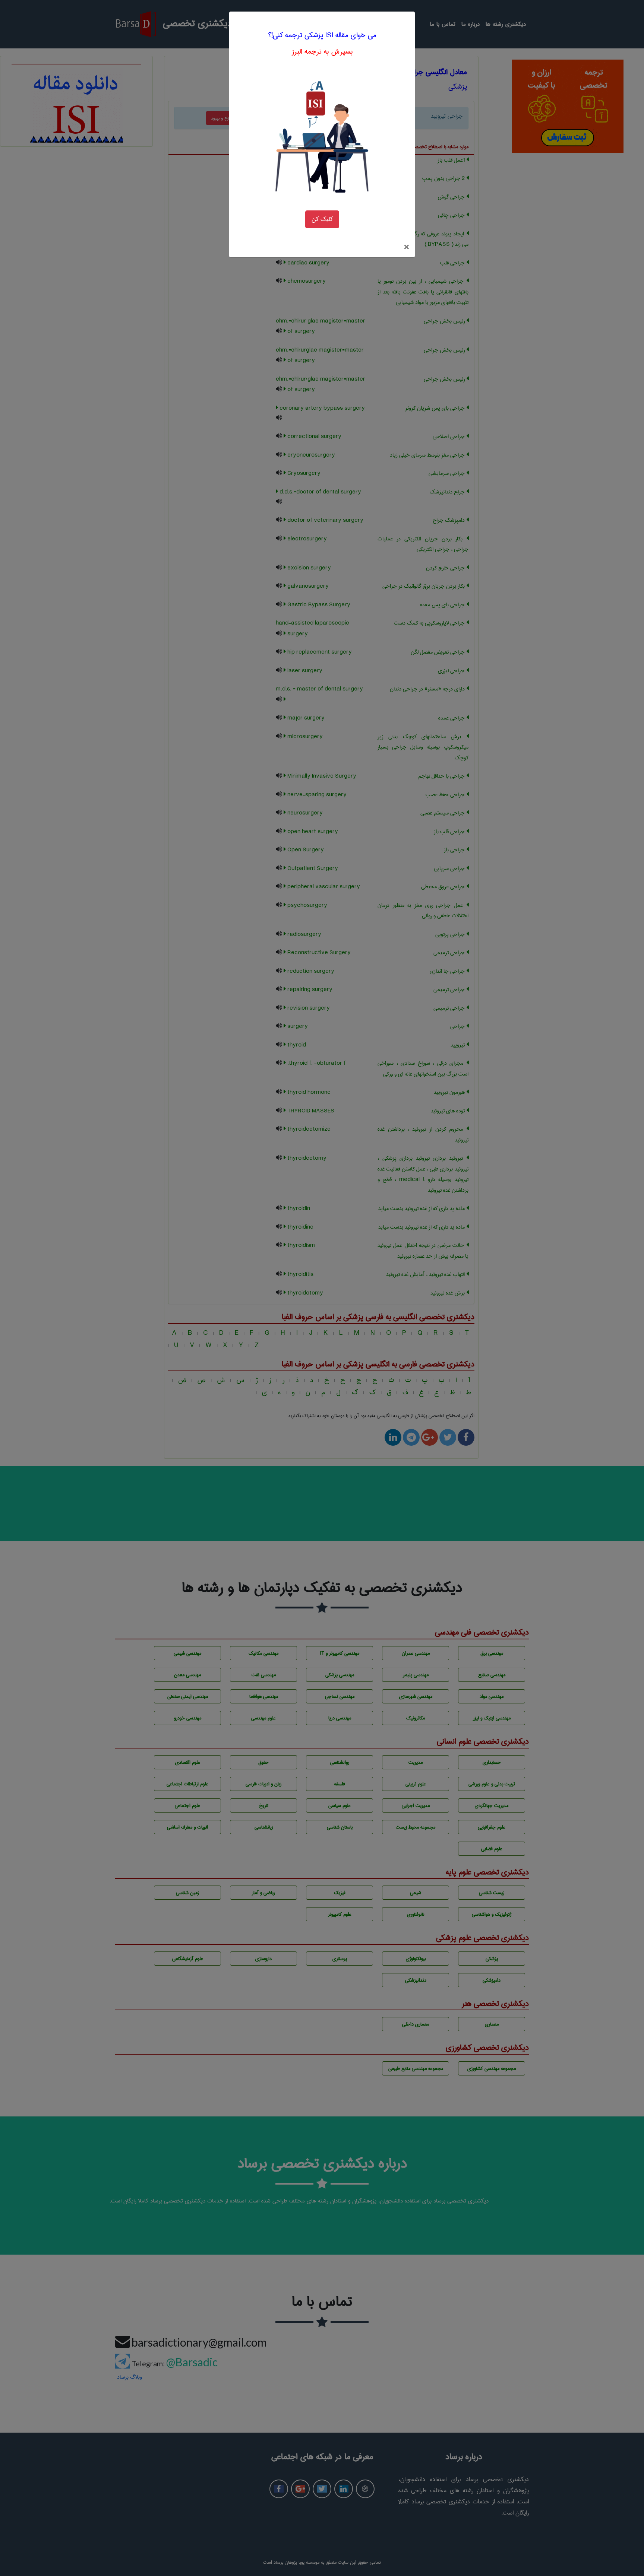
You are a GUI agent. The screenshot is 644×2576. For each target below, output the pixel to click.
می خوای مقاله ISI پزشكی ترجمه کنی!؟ (322, 35)
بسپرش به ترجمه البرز (322, 52)
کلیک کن (322, 219)
